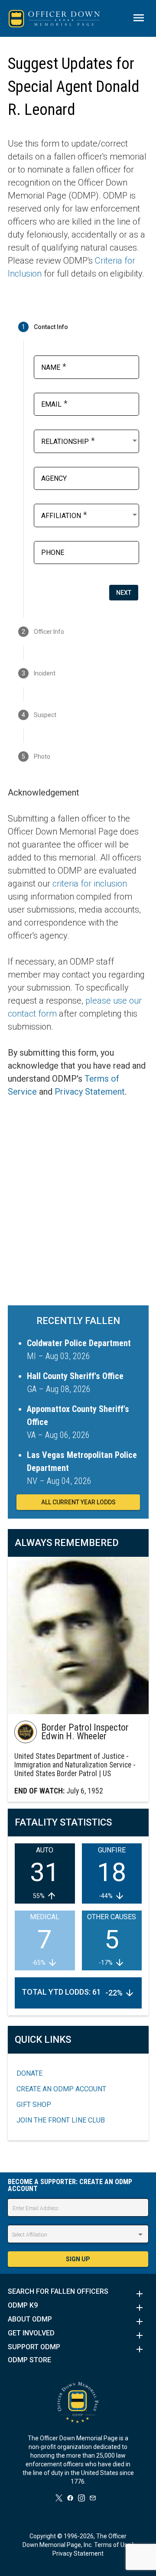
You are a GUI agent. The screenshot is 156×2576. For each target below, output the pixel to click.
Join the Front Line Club (61, 2120)
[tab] (78, 327)
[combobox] (90, 440)
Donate (29, 2073)
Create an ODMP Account (61, 2089)
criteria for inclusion (90, 884)
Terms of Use (112, 2545)
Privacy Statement (90, 1092)
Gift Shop (34, 2105)
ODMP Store (29, 2360)
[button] (78, 2294)
